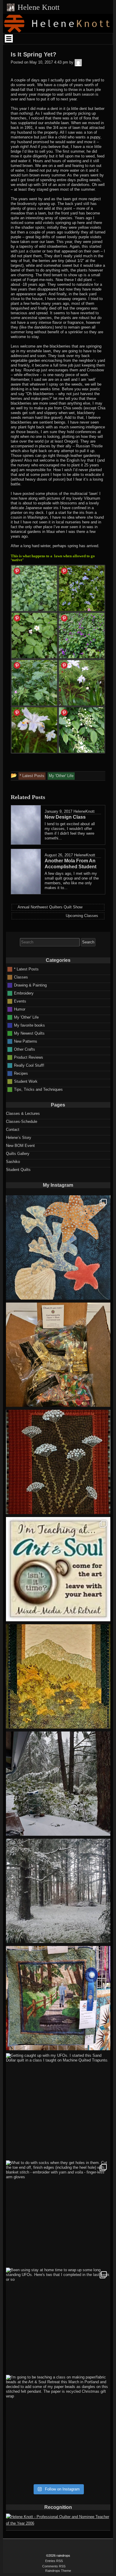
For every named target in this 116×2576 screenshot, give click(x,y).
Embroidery (24, 993)
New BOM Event (20, 1146)
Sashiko (13, 1162)
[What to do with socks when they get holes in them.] (58, 2213)
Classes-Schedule (22, 1122)
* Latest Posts (26, 969)
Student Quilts (18, 1170)
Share (17, 571)
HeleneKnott (84, 811)
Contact (13, 1130)
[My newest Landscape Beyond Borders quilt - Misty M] (58, 1676)
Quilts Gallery (18, 1154)
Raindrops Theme (58, 2571)
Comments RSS (54, 2566)
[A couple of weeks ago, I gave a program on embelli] (58, 1247)
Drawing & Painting (30, 985)
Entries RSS (54, 2561)
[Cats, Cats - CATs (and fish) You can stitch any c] (58, 1569)
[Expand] (9, 38)
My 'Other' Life (26, 1017)
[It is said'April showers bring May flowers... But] (58, 1784)
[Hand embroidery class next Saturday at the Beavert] (58, 1462)
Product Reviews (29, 1057)
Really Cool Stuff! (29, 1065)
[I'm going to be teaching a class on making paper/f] (58, 2427)
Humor (20, 1009)
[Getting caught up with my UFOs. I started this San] (58, 2105)
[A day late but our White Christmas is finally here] (58, 1891)
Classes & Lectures (23, 1113)
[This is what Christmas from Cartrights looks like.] (58, 1355)
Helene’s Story (19, 1138)
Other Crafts (25, 1049)
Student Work (26, 1081)
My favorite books (29, 1025)
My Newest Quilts (29, 1033)
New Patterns (26, 1041)
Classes (21, 977)
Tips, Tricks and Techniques (38, 1089)
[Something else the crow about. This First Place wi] (58, 1998)
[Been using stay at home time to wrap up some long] (58, 2320)
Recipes (21, 1073)
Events (20, 1001)
